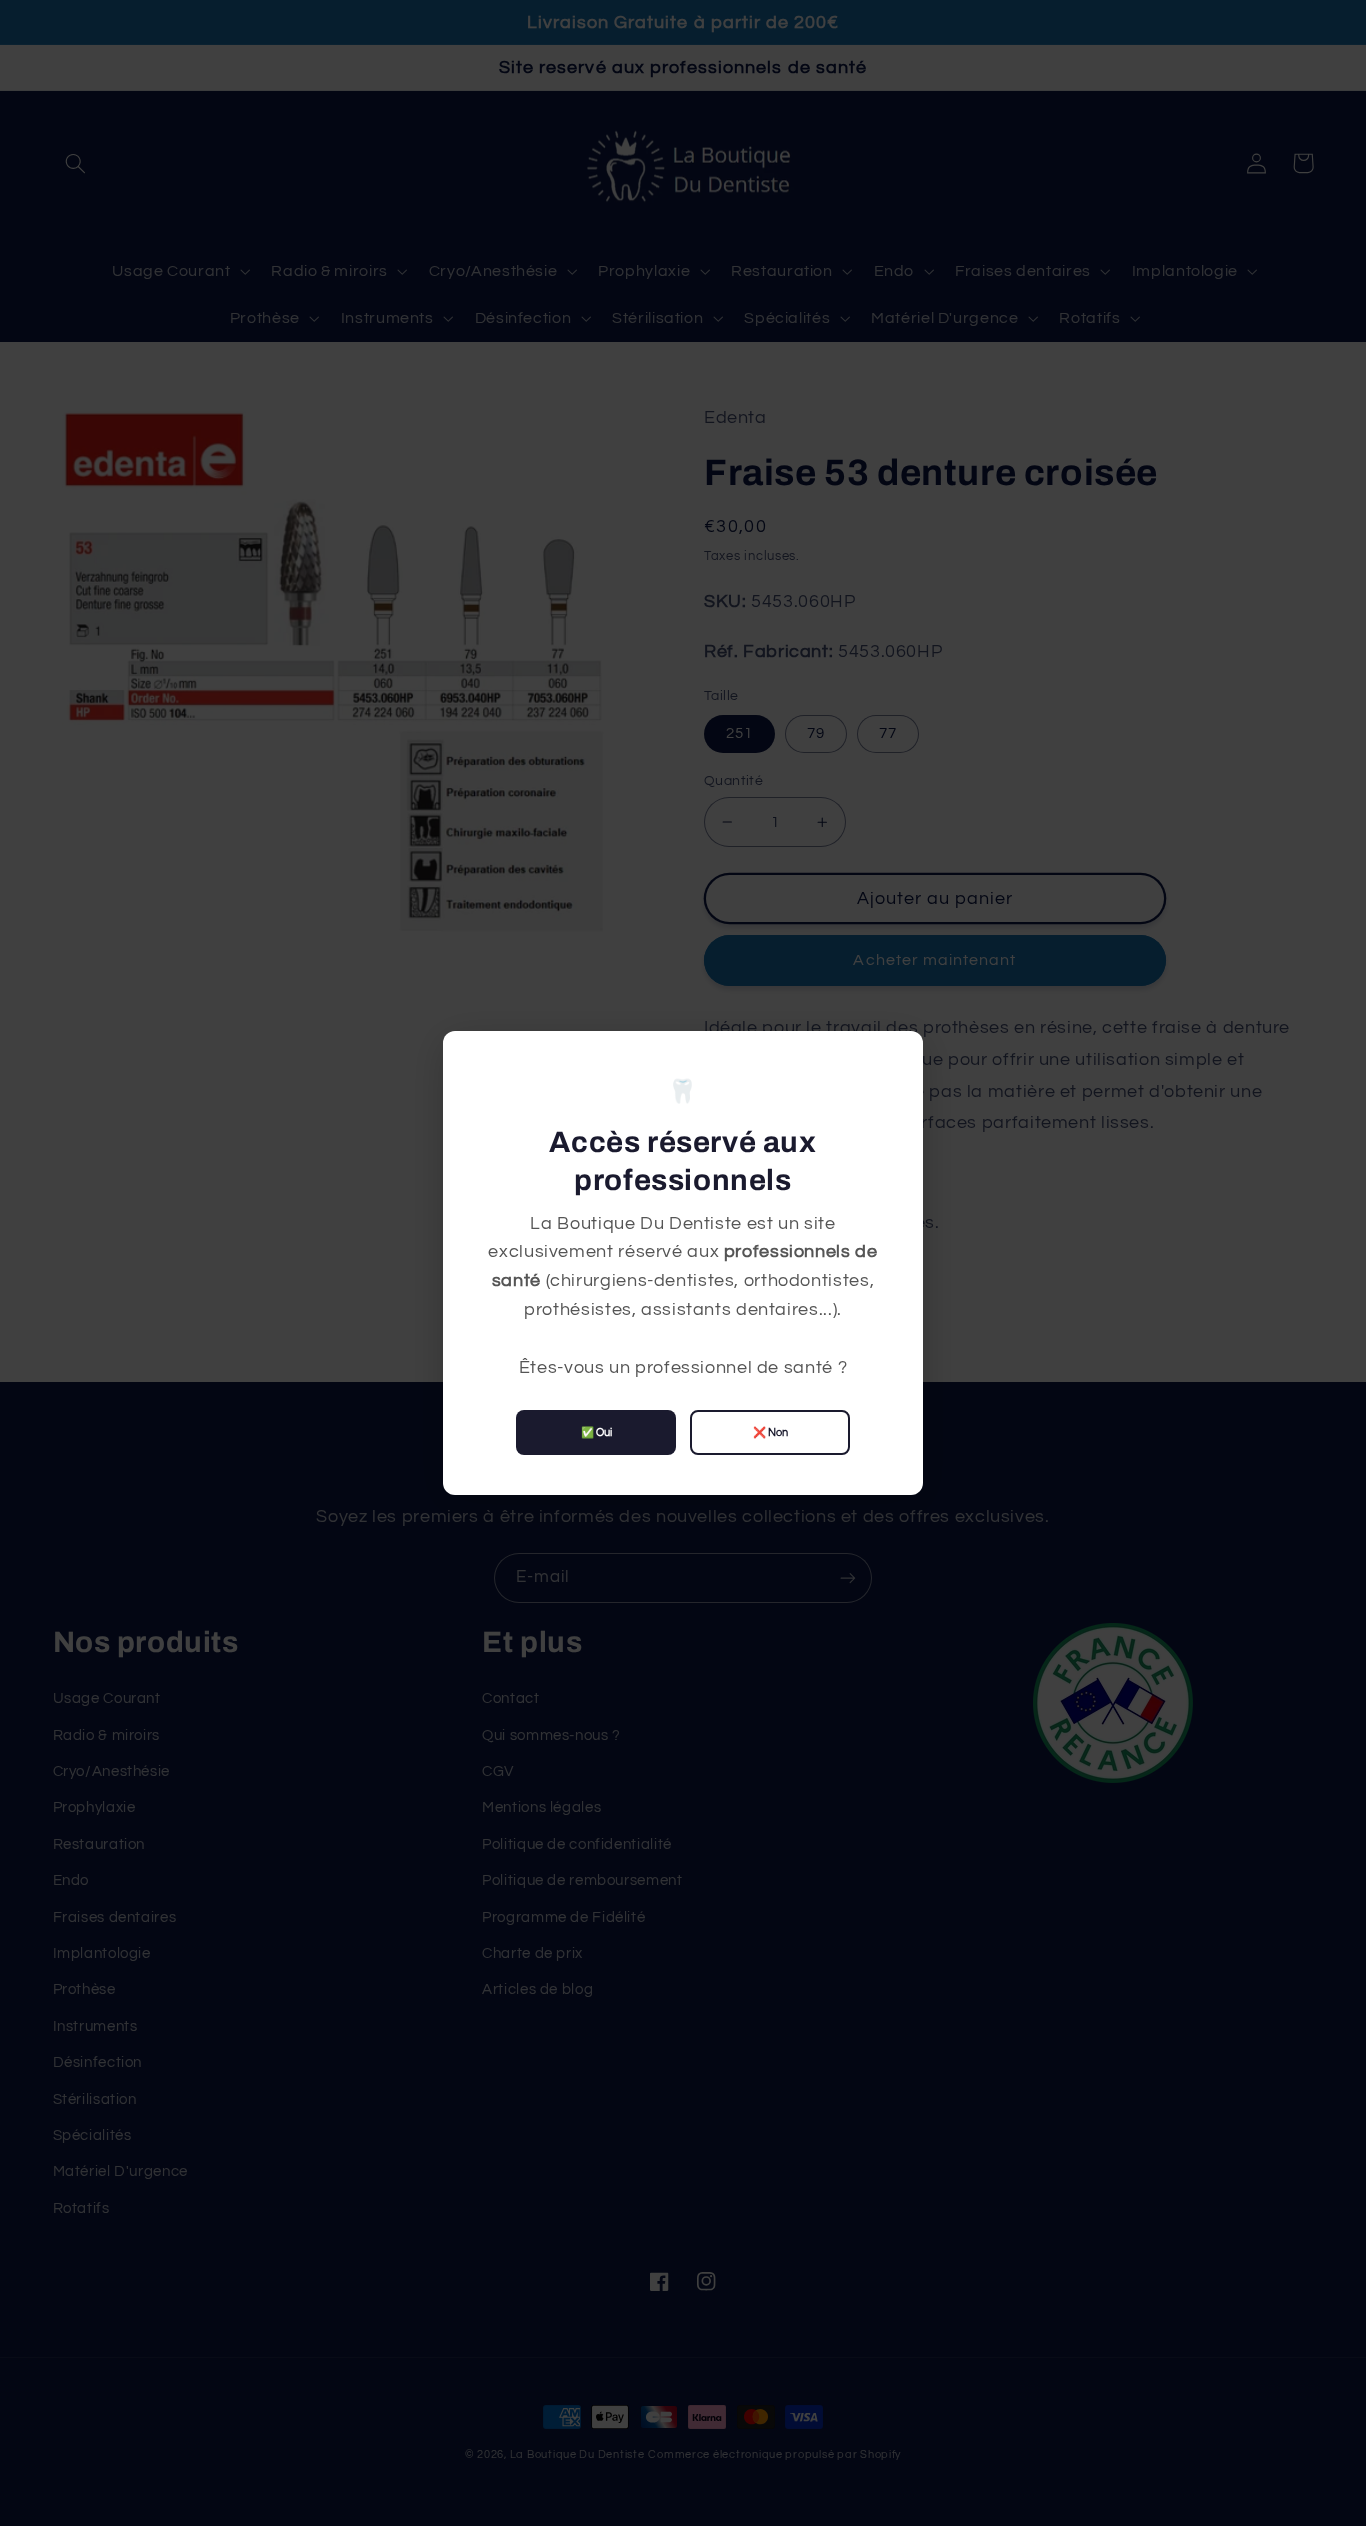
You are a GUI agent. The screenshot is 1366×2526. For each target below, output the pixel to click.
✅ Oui (596, 1432)
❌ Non (770, 1432)
